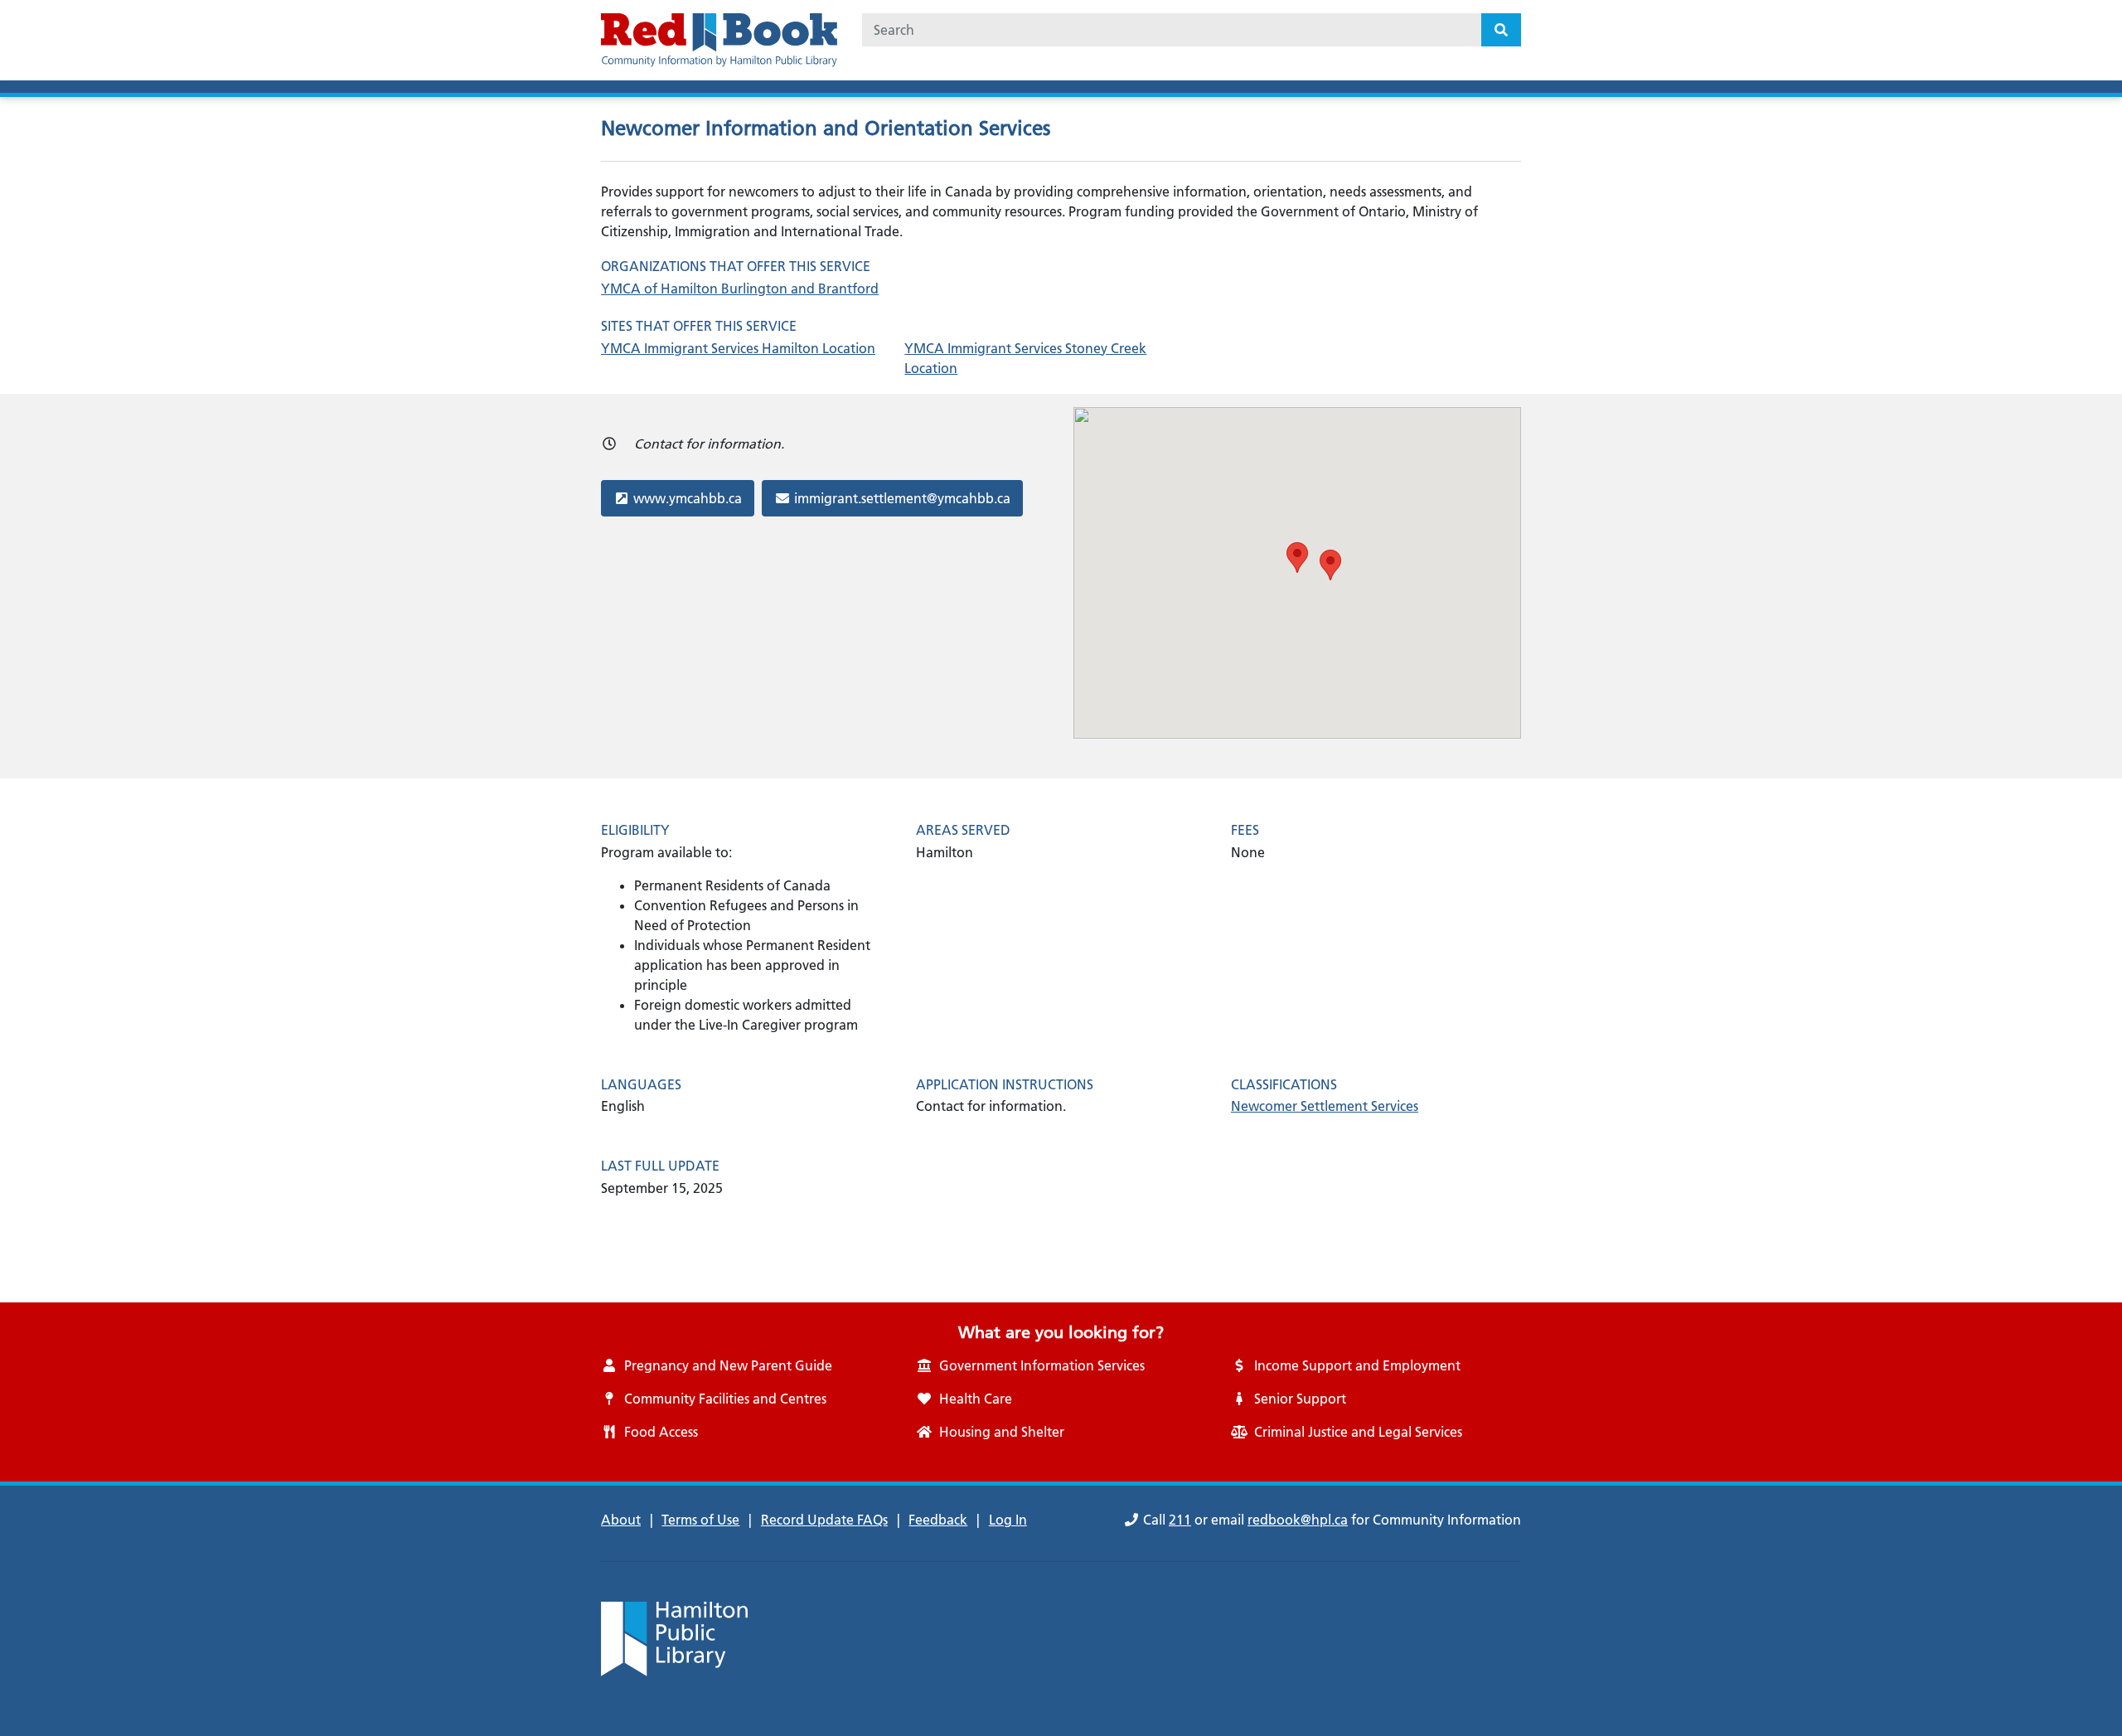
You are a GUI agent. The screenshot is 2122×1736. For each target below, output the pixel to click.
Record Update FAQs (824, 1520)
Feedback (938, 1520)
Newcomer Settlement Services (1325, 1106)
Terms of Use (700, 1520)
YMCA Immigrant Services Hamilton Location (738, 348)
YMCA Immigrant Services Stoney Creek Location (1025, 358)
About (621, 1520)
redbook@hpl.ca (1298, 1520)
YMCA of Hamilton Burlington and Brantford (740, 289)
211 (1180, 1520)
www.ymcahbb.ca (687, 498)
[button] (1297, 558)
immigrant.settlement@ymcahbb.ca (902, 498)
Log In (1008, 1520)
